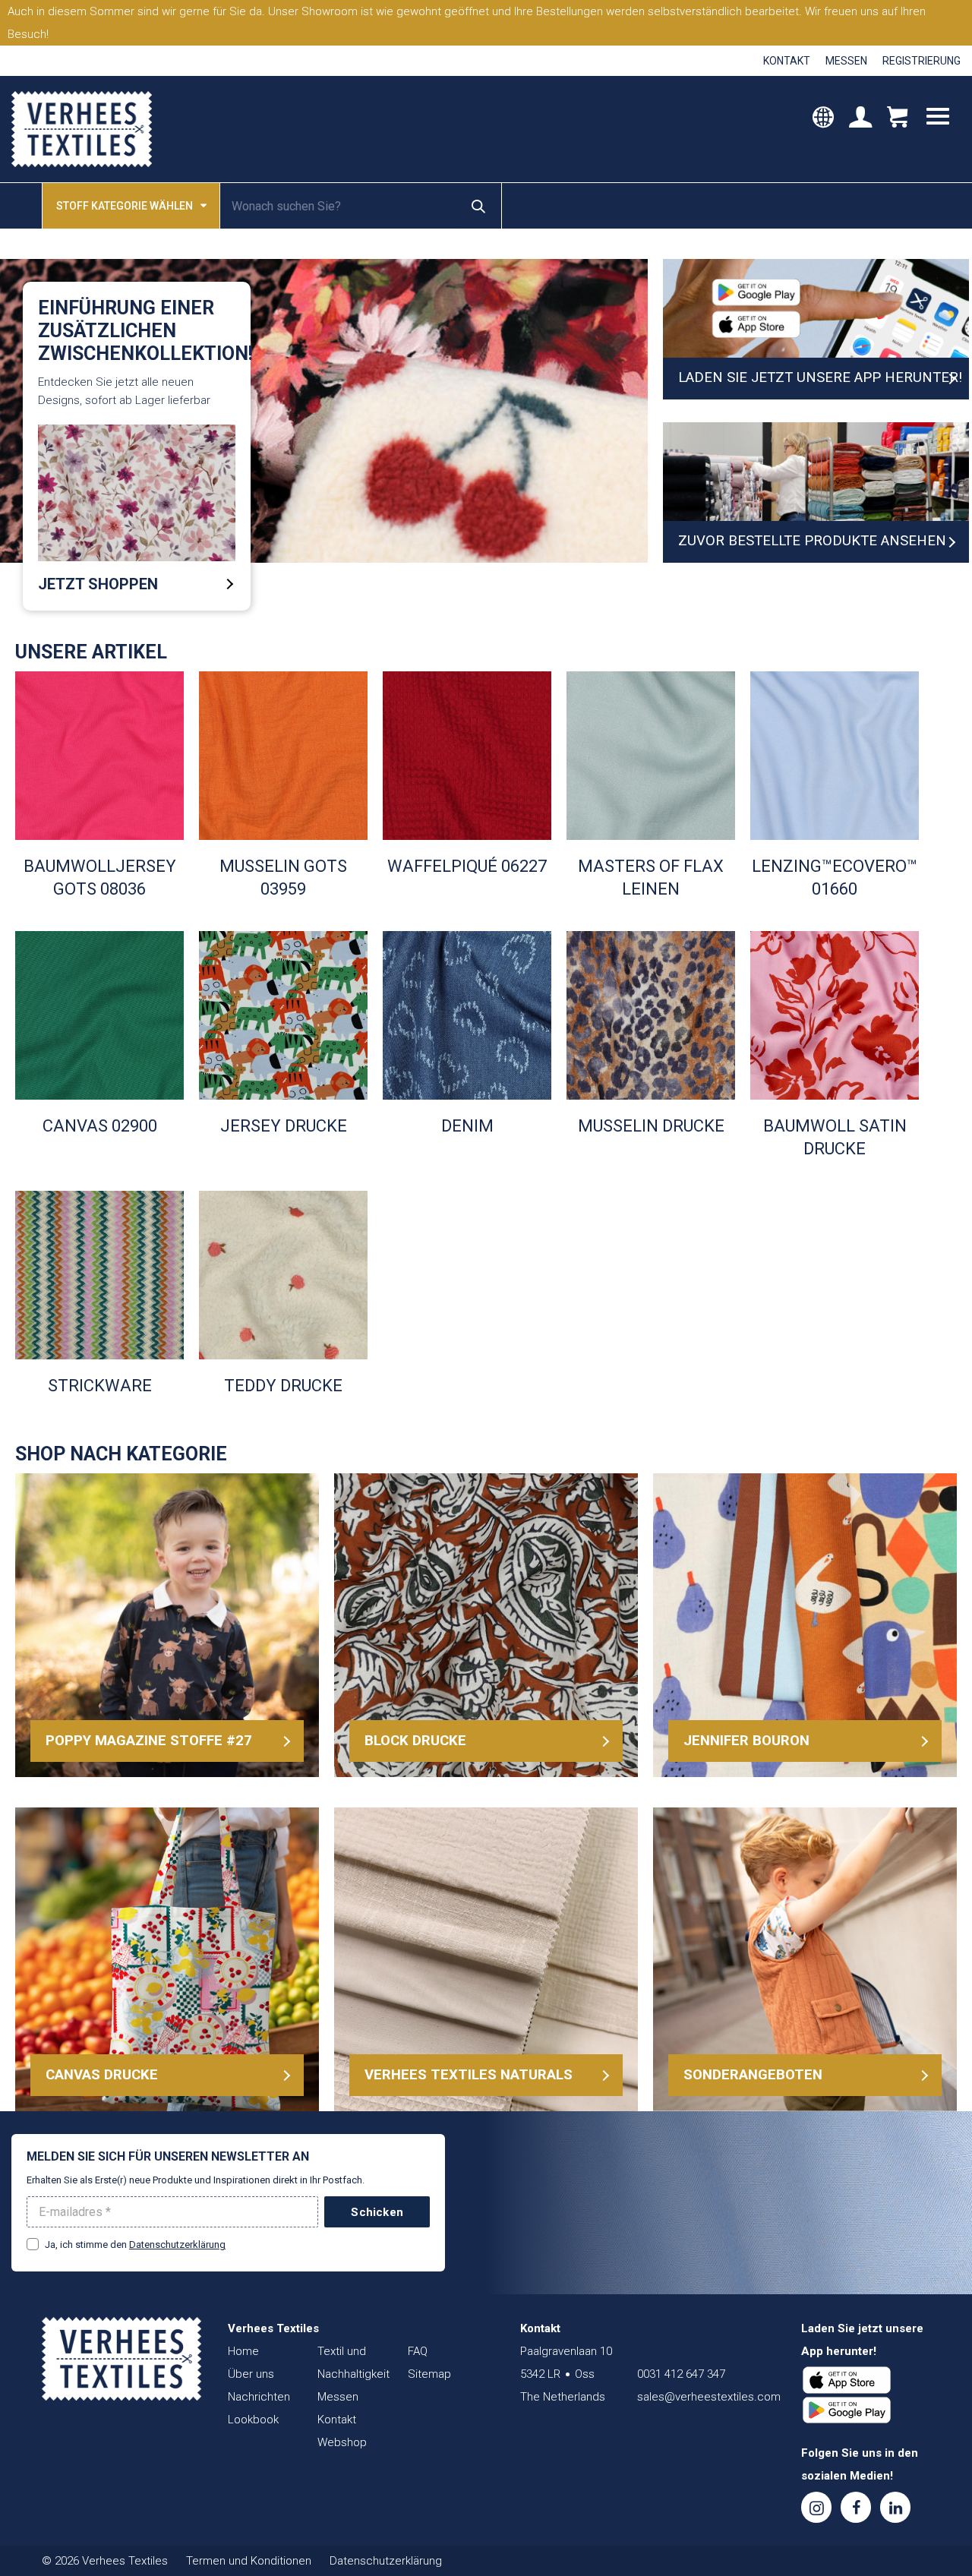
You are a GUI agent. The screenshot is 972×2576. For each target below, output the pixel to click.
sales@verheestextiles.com (709, 2397)
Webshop (342, 2442)
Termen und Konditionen (249, 2561)
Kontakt (787, 61)
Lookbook (253, 2420)
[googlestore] (847, 2410)
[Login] (860, 118)
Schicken (377, 2212)
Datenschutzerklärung (177, 2245)
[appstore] (847, 2380)
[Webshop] (897, 118)
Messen (846, 61)
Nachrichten (259, 2397)
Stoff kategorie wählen (125, 206)
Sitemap (429, 2374)
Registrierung (922, 61)
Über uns (251, 2374)
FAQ (418, 2351)
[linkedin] (895, 2507)
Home (243, 2351)
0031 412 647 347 (681, 2374)
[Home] (121, 2359)
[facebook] (856, 2507)
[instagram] (816, 2507)
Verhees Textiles (82, 129)
